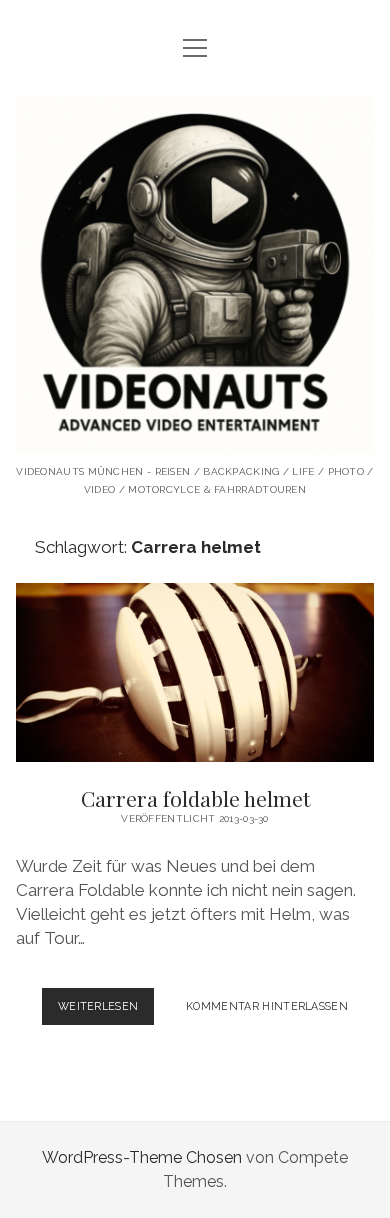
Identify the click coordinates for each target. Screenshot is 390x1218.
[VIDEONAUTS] (195, 438)
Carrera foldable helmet (195, 672)
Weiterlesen (106, 1012)
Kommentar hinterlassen (267, 1006)
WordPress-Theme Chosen (142, 1157)
